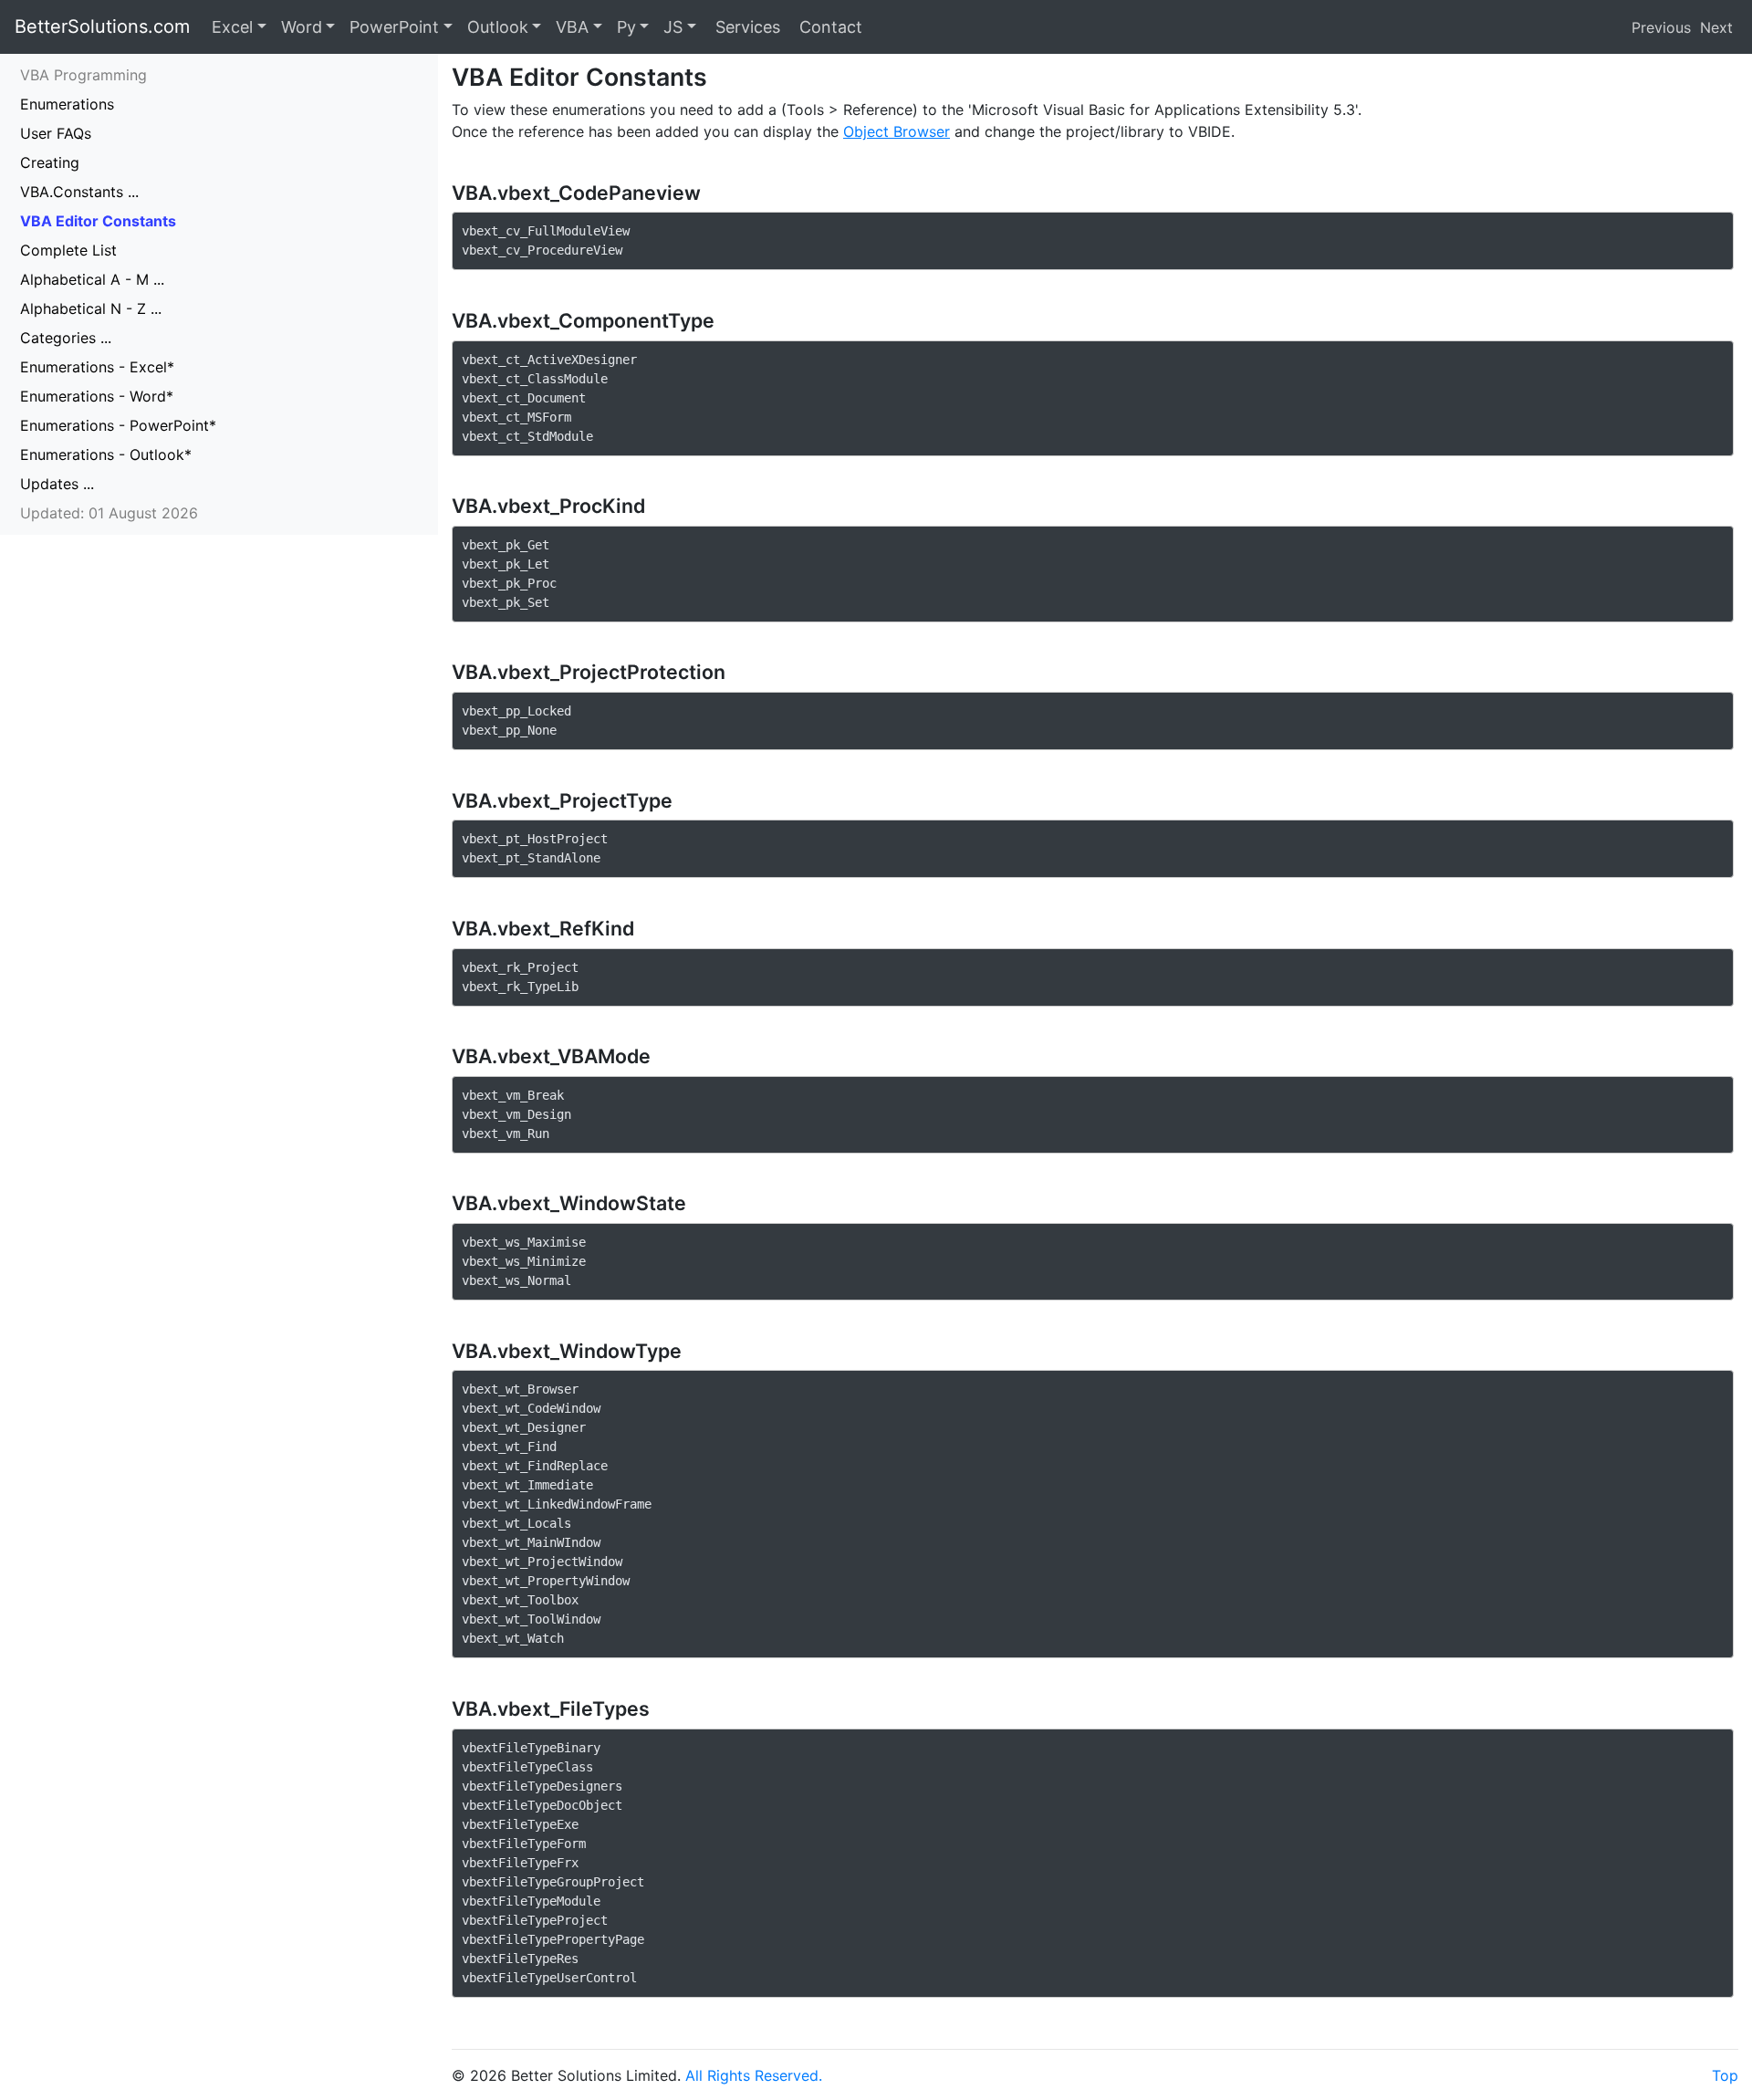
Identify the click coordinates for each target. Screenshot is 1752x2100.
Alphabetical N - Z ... (91, 308)
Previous (1661, 27)
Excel (232, 27)
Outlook (498, 27)
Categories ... (66, 338)
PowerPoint (394, 27)
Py (626, 27)
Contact (829, 27)
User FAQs (56, 133)
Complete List (68, 250)
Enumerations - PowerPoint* (118, 425)
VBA (572, 27)
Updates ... (57, 484)
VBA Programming (83, 75)
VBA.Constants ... (79, 192)
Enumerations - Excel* (97, 367)
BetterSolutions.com (102, 26)
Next (1716, 27)
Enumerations (67, 104)
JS (673, 27)
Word (302, 27)
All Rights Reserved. (754, 2075)
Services (746, 27)
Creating (50, 162)
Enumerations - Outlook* (106, 454)
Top (1725, 2075)
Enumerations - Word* (97, 396)
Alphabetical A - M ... (92, 279)
